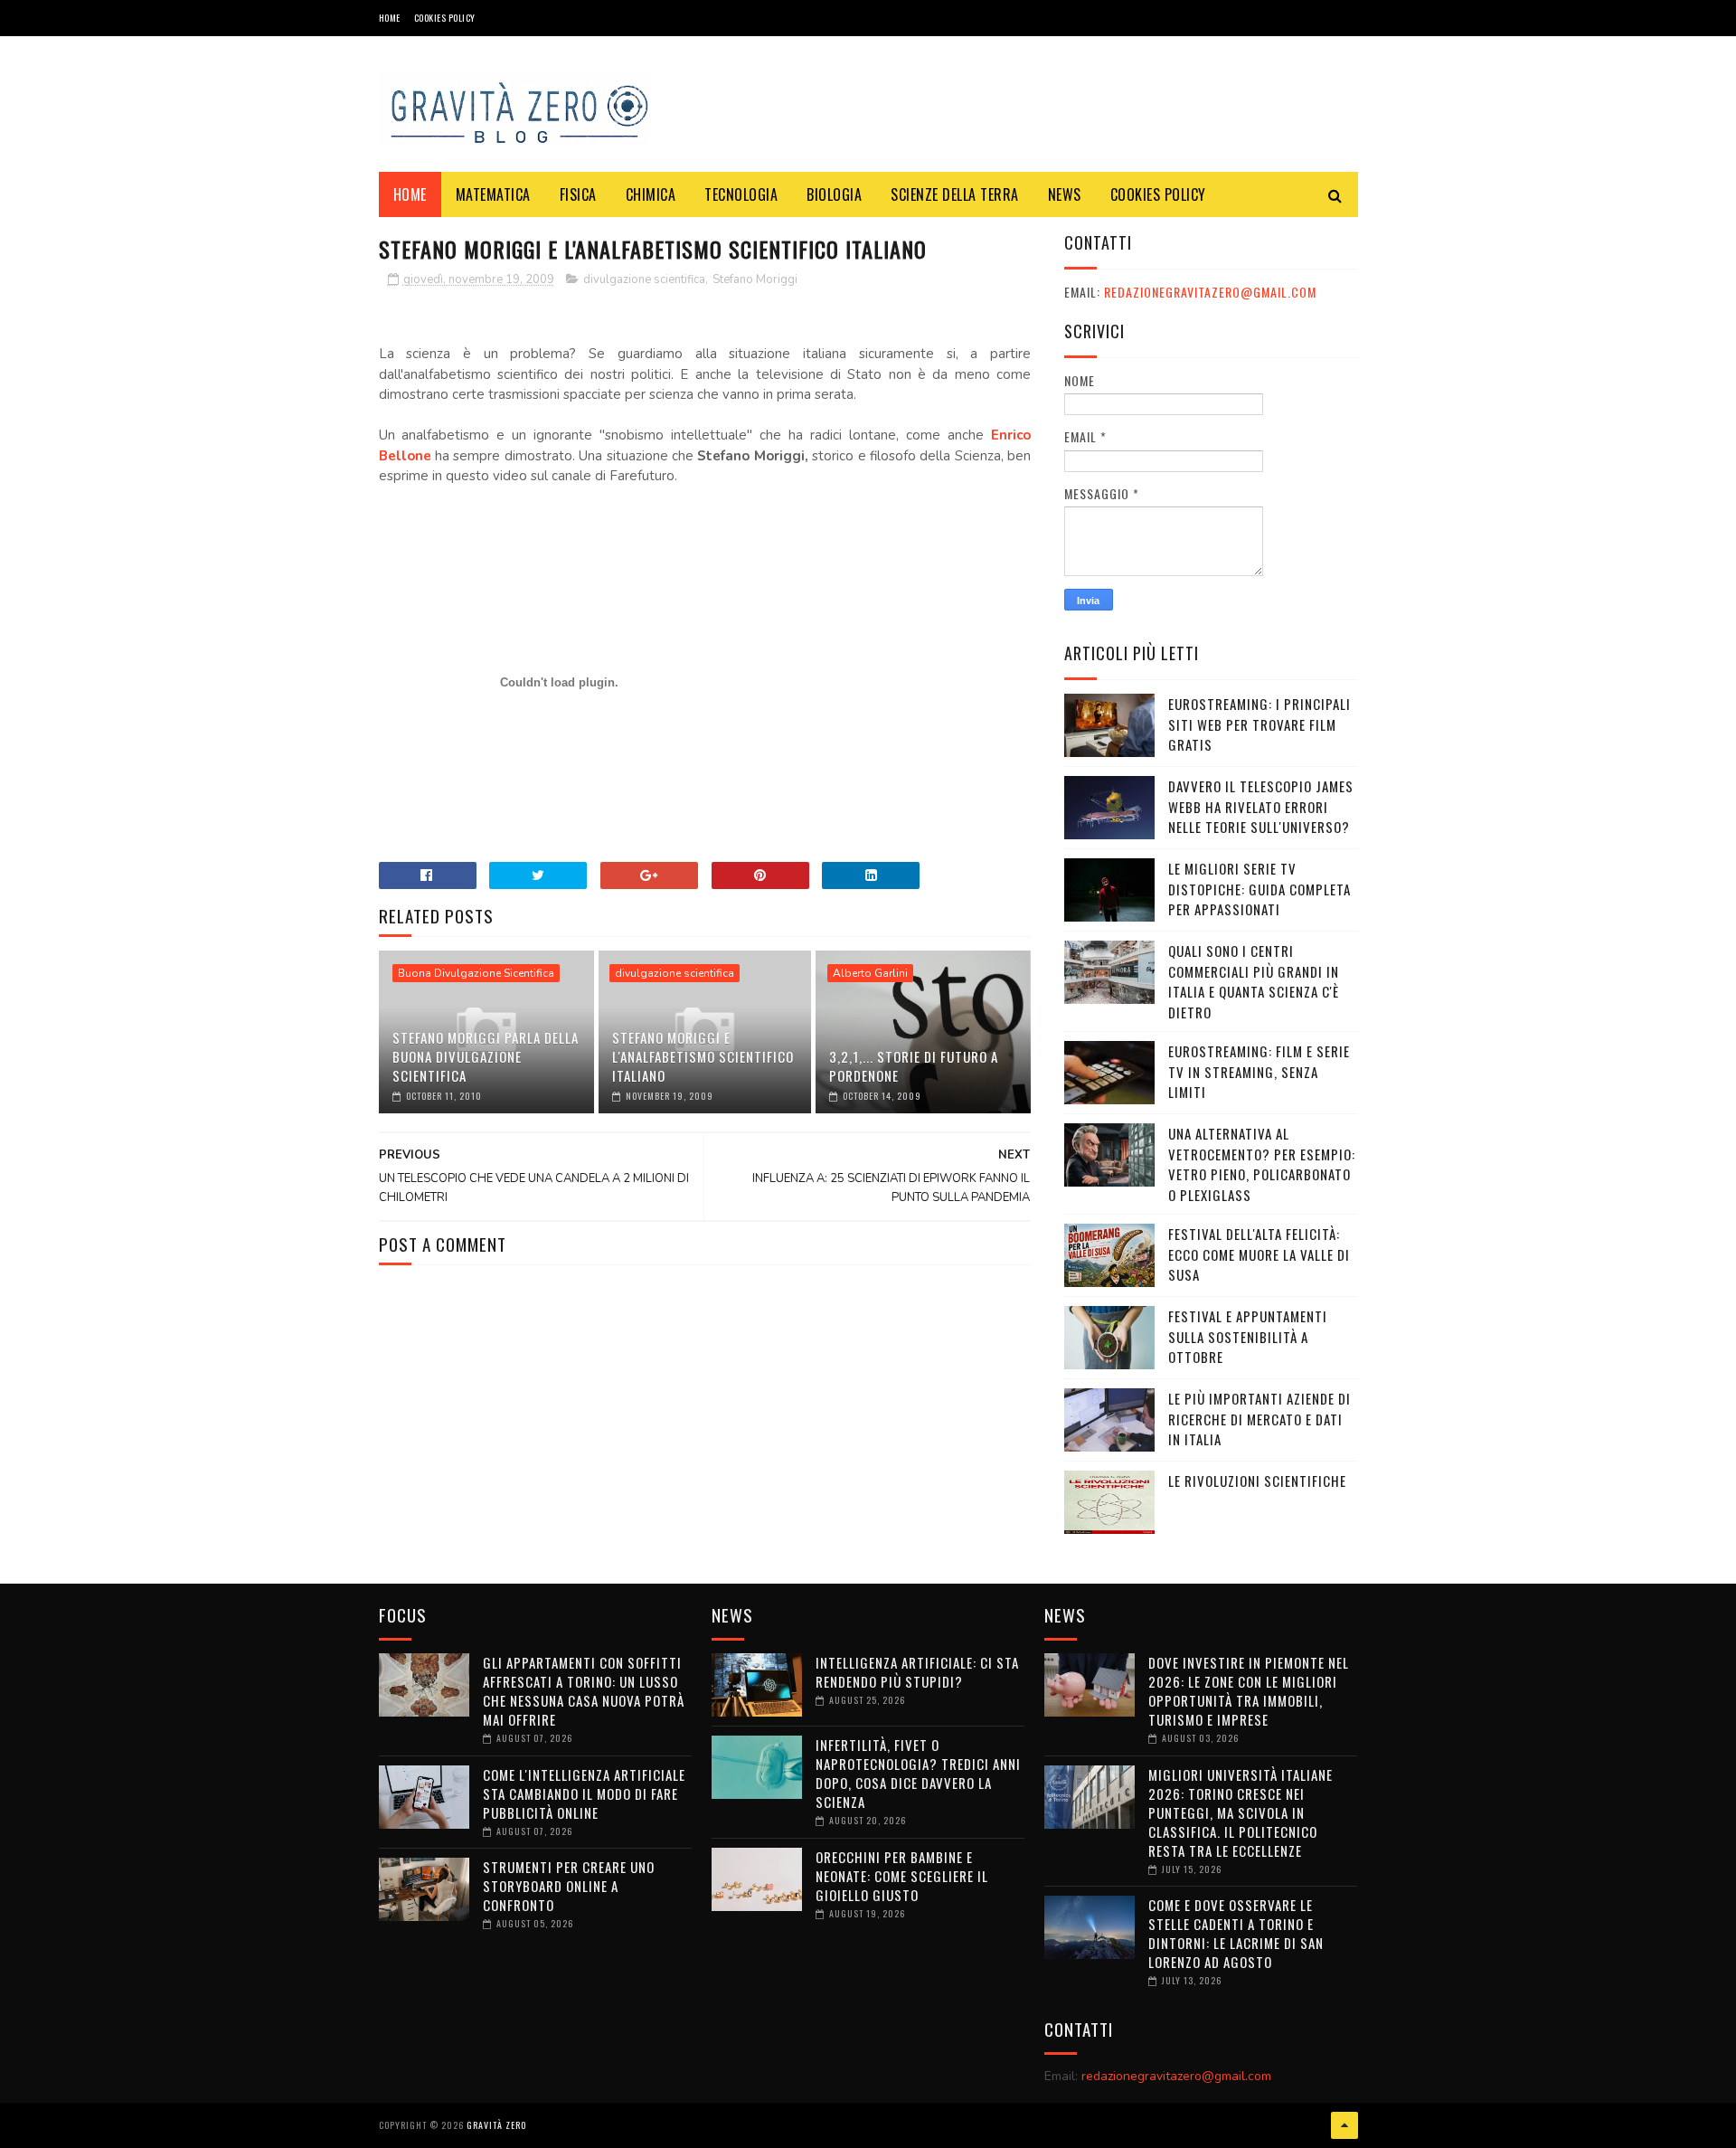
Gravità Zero (496, 2125)
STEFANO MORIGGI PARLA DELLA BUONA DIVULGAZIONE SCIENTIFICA (486, 1056)
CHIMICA (651, 194)
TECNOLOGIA (741, 194)
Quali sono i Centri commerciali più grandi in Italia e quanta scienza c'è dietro (1254, 981)
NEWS (1065, 194)
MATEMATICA (493, 194)
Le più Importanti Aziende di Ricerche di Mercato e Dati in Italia (1260, 1419)
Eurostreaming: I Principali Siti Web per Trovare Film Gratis (1260, 724)
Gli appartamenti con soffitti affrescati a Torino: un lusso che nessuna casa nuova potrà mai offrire (584, 1691)
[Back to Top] (1344, 2125)
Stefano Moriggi (755, 279)
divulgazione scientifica (644, 279)
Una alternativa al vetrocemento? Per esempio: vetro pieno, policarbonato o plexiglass (1262, 1164)
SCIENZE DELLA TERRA (955, 194)
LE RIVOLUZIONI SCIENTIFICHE (1257, 1481)
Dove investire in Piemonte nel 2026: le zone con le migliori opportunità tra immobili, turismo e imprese (1249, 1691)
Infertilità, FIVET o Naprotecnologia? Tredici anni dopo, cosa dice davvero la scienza (918, 1773)
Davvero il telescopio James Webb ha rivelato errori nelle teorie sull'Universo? (1261, 806)
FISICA (578, 194)
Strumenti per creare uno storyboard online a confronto (569, 1886)
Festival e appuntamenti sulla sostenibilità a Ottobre (1248, 1336)
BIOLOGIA (834, 194)
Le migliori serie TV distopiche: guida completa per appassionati (1260, 889)
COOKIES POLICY (445, 18)
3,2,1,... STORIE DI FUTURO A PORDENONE (914, 1066)
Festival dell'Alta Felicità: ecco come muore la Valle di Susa (1259, 1254)
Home (390, 18)
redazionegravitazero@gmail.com (1210, 292)
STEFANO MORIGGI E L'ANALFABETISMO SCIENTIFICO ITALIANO (703, 1056)
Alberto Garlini (870, 973)
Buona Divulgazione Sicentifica (476, 973)
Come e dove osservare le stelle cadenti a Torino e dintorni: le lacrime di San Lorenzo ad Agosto (1236, 1933)
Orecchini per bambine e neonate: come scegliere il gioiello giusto (902, 1876)
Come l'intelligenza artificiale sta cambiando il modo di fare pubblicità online (584, 1793)
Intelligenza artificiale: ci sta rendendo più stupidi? (917, 1672)
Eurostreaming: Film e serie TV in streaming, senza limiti (1259, 1071)
